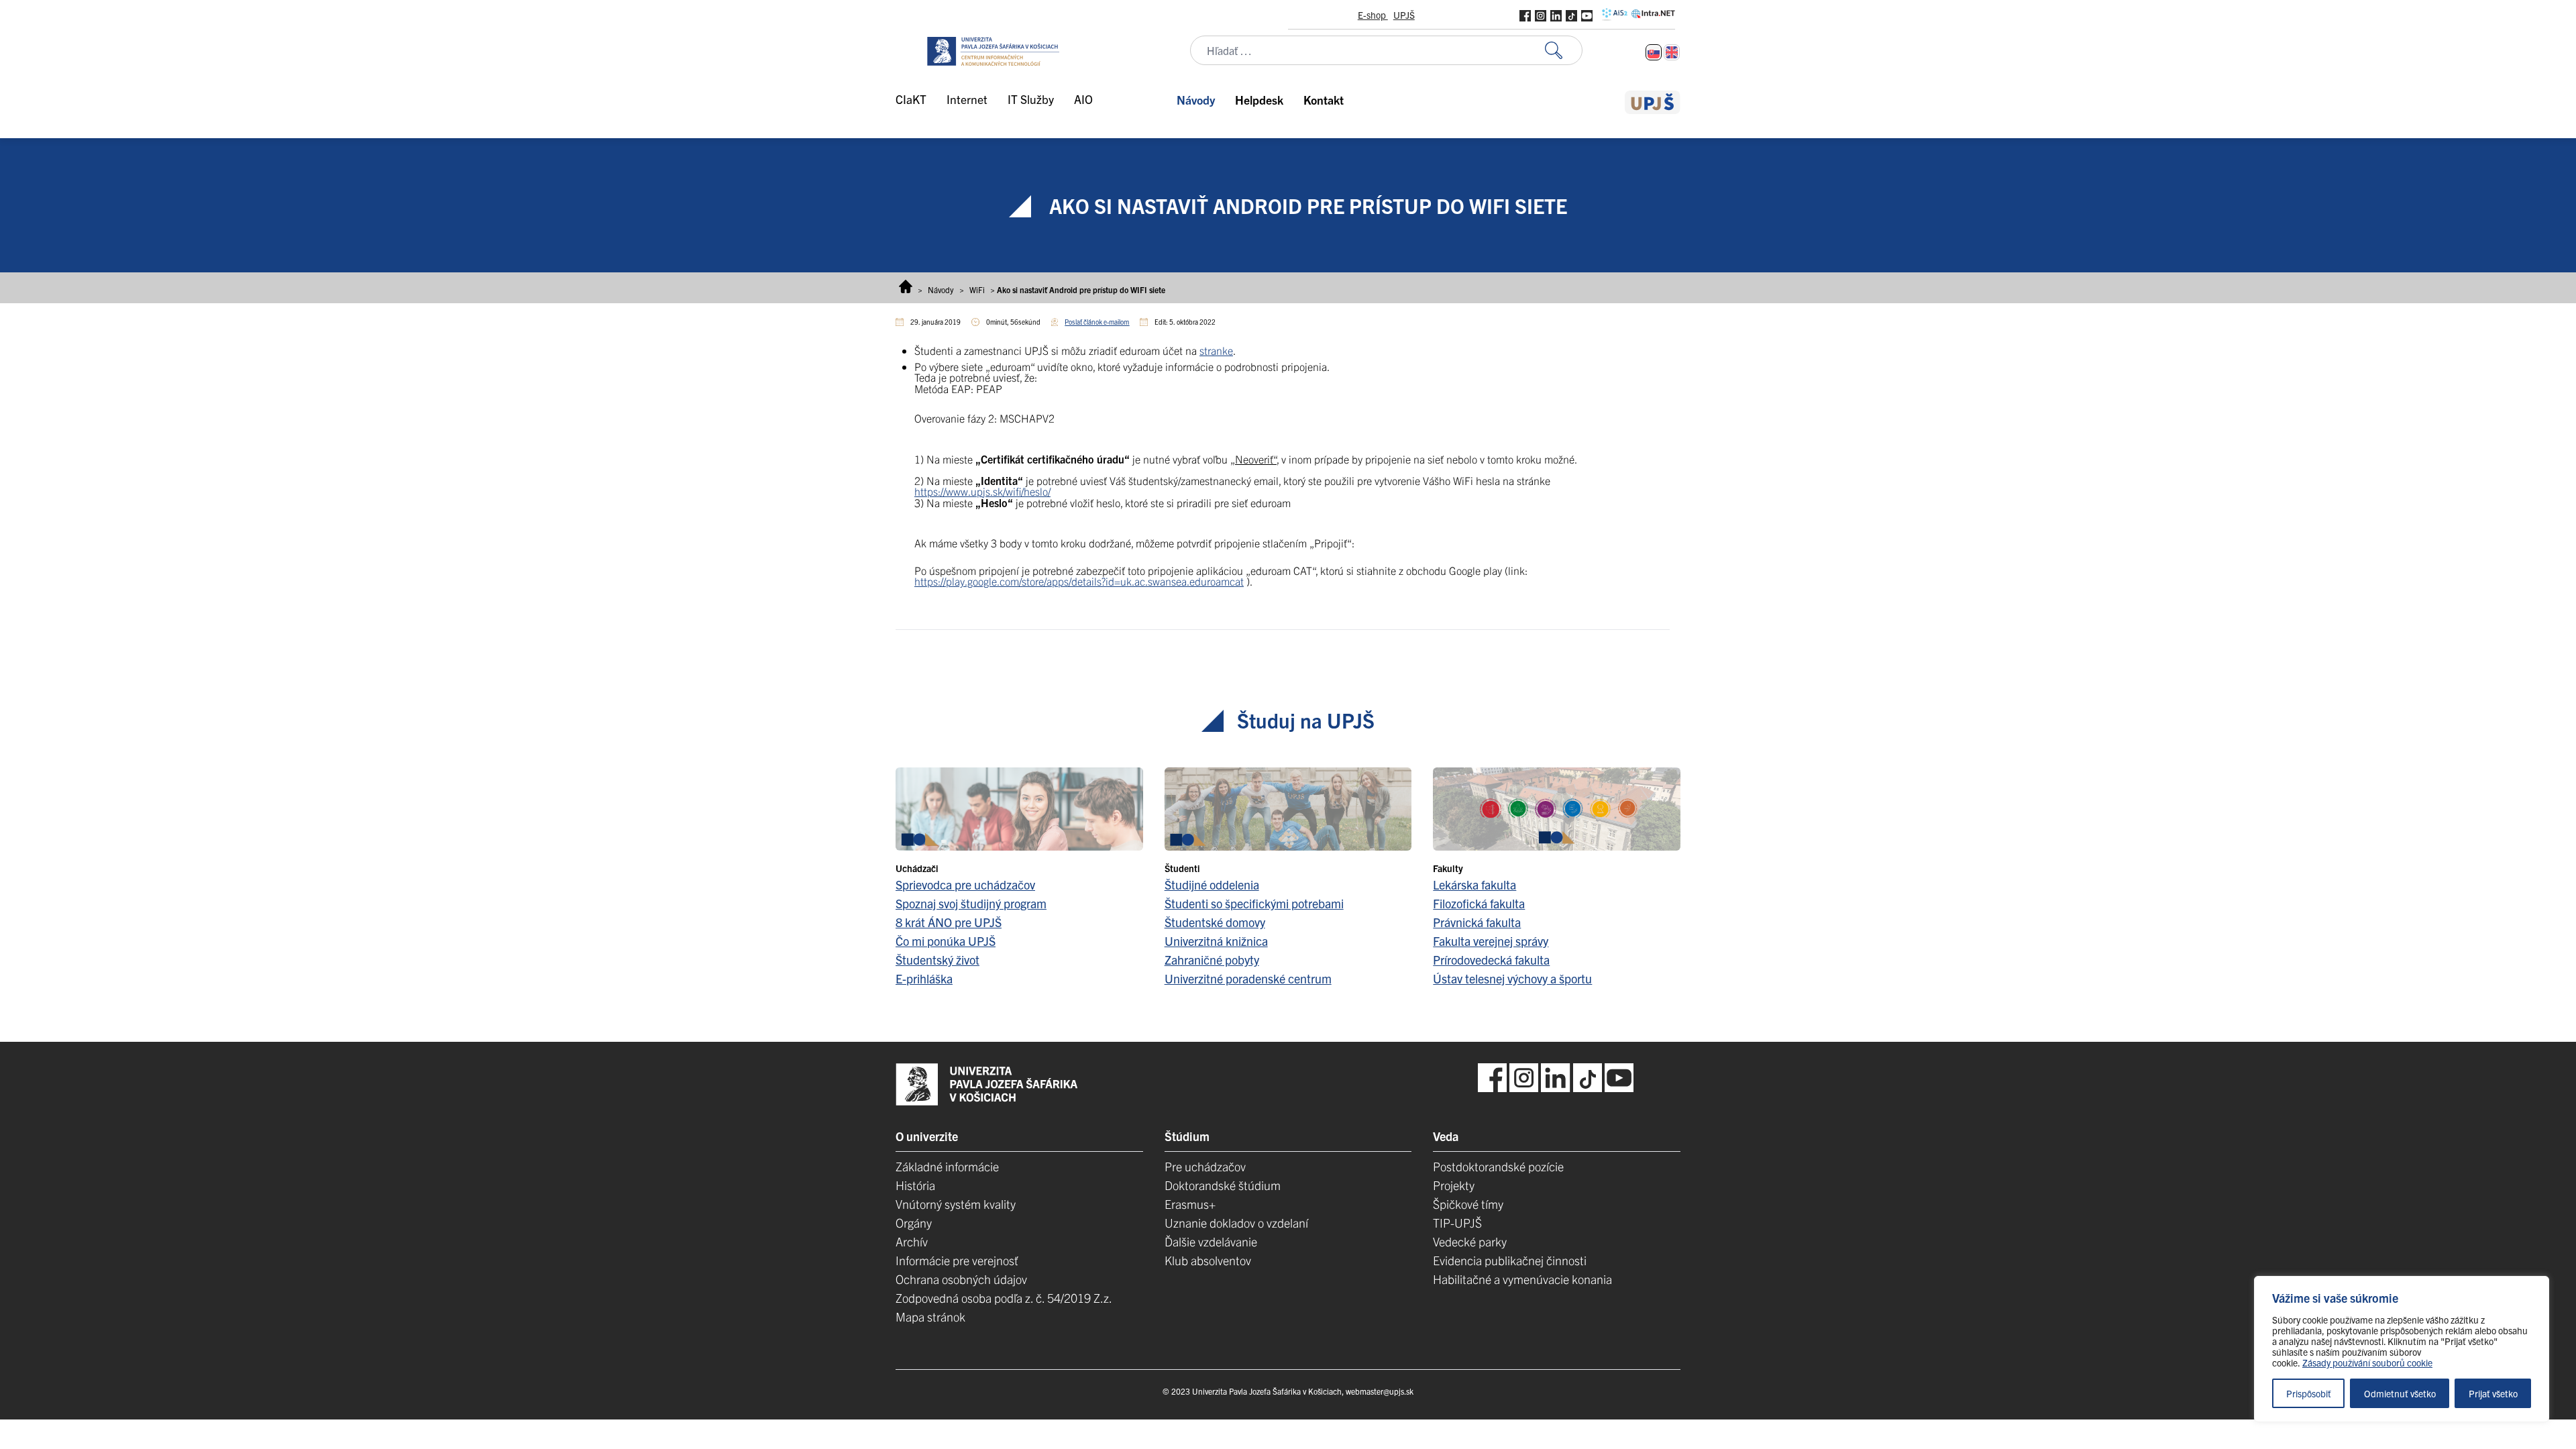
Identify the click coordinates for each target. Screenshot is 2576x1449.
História (915, 1185)
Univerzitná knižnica (1216, 941)
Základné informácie (947, 1166)
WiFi (977, 289)
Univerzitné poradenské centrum (1248, 978)
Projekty (1454, 1185)
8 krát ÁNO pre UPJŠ (949, 922)
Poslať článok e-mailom (1097, 322)
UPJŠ (1404, 15)
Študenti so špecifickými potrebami (1254, 903)
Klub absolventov (1208, 1260)
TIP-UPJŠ (1457, 1223)
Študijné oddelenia (1212, 884)
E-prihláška (924, 978)
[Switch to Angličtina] (1672, 52)
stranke (1216, 350)
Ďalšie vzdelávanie (1211, 1241)
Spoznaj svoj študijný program (971, 903)
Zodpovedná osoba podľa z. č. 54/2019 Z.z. (1004, 1298)
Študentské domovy (1215, 922)
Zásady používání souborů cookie (2367, 1362)
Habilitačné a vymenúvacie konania (1522, 1279)
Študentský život (937, 960)
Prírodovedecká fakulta (1491, 960)
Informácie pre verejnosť (957, 1260)
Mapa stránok (930, 1317)
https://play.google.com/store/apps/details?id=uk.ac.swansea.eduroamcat (1079, 581)
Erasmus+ (1190, 1204)
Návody (941, 289)
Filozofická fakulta (1479, 903)
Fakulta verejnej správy (1491, 941)
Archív (912, 1241)
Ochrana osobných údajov (961, 1279)
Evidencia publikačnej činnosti (1510, 1260)
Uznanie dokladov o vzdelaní (1236, 1223)
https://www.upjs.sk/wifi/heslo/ (982, 491)
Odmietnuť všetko (2400, 1393)
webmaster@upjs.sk (1380, 1391)
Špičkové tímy (1468, 1204)
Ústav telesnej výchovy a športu (1512, 978)
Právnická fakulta (1477, 922)
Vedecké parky (1470, 1241)
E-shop (1373, 15)
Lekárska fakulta (1474, 884)
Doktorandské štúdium (1223, 1185)
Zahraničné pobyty (1212, 960)
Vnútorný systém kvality (956, 1204)
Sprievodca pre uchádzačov (965, 884)
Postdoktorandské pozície (1498, 1166)
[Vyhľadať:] (1564, 51)
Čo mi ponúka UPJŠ (946, 941)
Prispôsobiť (2309, 1393)
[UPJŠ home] (1653, 102)
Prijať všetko (2493, 1393)
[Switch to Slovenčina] (1654, 52)
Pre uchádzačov (1205, 1166)
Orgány (914, 1223)
